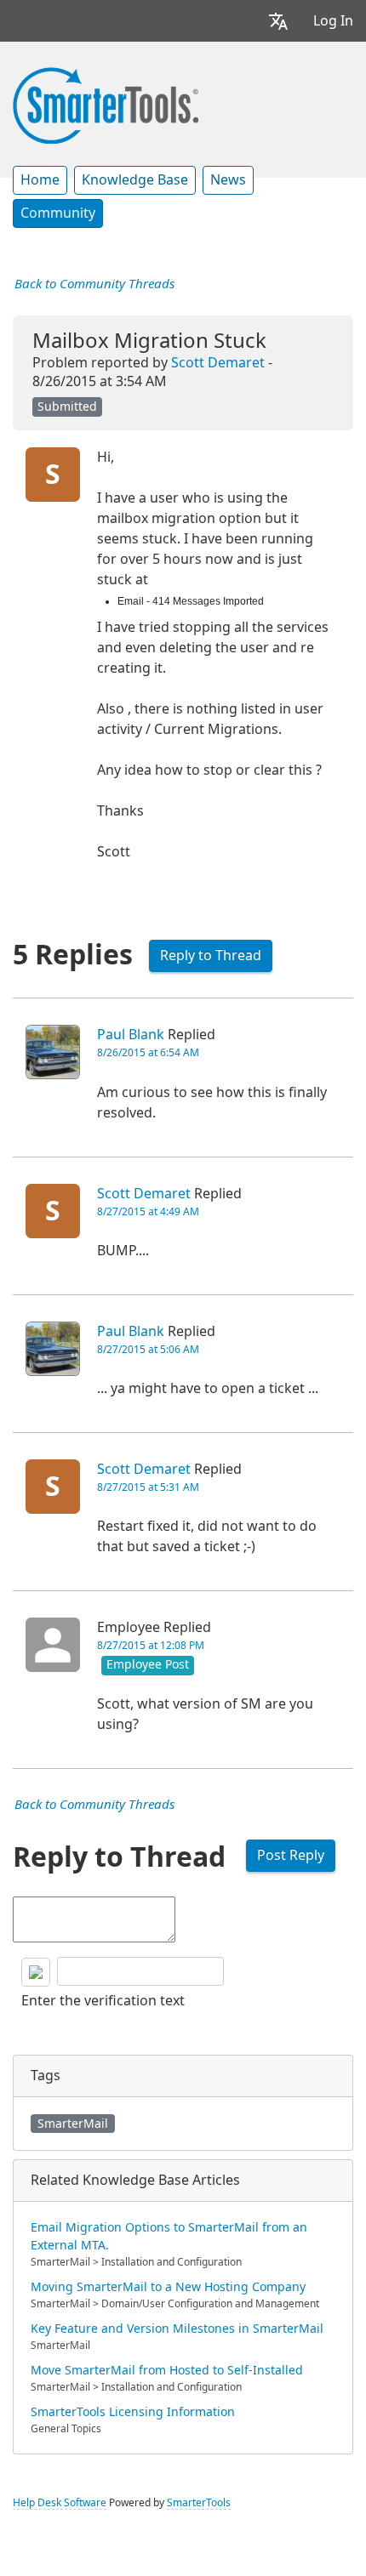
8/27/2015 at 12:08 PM (151, 1646)
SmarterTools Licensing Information (133, 2412)
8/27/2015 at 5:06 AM (148, 1350)
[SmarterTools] (106, 104)
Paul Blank (131, 1035)
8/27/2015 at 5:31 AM (148, 1487)
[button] (278, 21)
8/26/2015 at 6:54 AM (148, 1053)
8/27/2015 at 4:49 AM (148, 1212)
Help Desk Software (60, 2503)
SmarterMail (73, 2124)
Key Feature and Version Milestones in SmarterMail (177, 2329)
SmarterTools (199, 2503)
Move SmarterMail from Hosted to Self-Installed (167, 2370)
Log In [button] (333, 21)
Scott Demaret (218, 363)
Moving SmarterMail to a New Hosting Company (168, 2287)
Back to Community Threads (94, 284)
